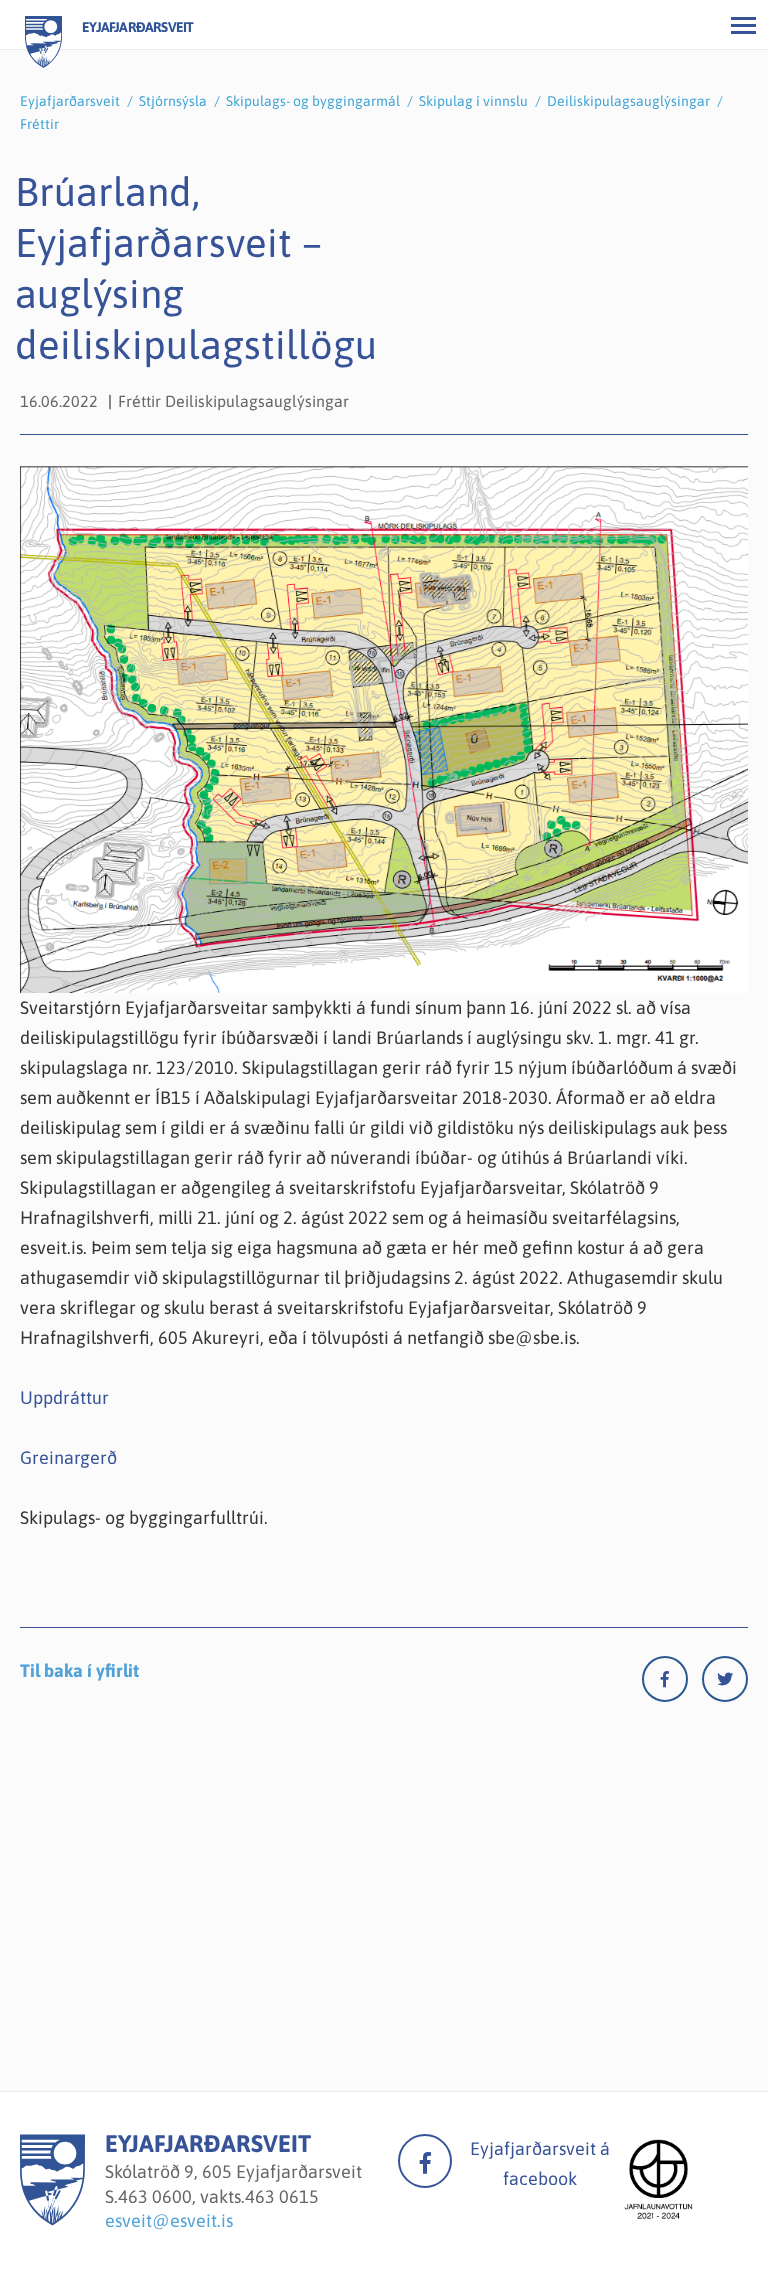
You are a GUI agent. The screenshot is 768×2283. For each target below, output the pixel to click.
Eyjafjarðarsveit (70, 101)
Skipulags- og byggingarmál (313, 101)
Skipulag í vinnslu (473, 101)
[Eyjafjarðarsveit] (52, 2219)
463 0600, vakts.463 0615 (218, 2196)
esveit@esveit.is (169, 2220)
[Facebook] (672, 1683)
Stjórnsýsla (173, 101)
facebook (425, 2161)
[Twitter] (725, 1683)
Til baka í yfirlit (79, 1670)
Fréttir (39, 124)
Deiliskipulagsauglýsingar (628, 101)
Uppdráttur (64, 1397)
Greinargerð (68, 1457)
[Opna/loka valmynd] (743, 25)
